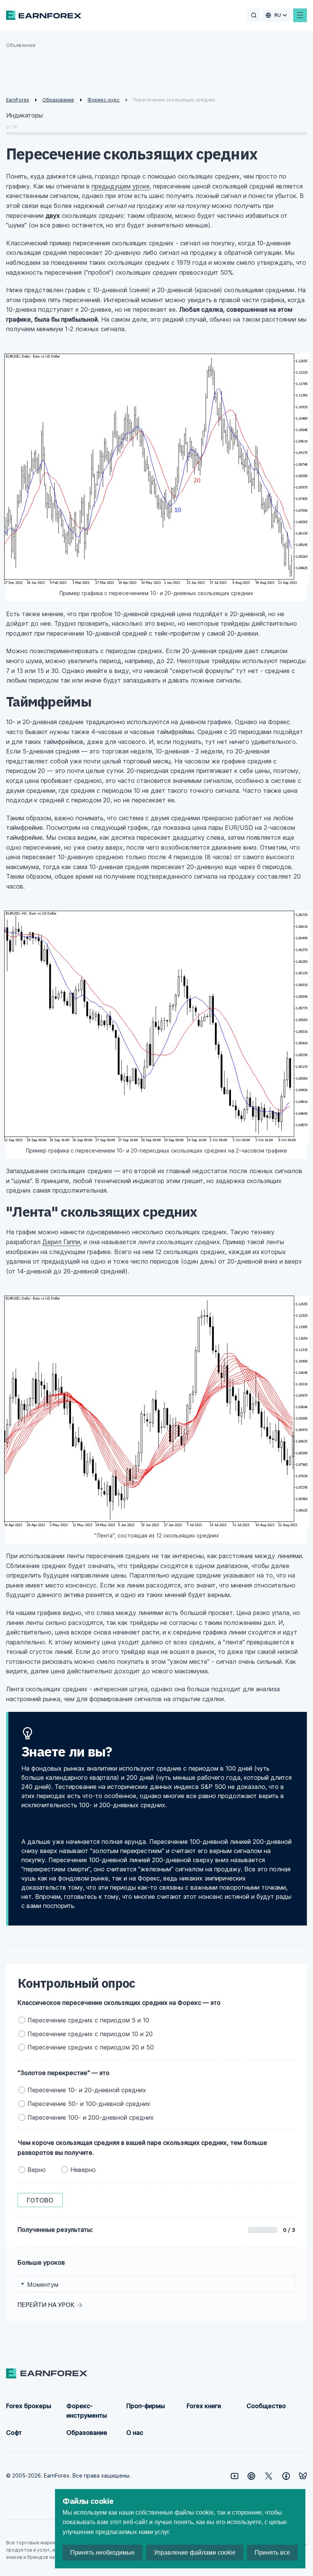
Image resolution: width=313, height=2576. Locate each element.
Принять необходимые (102, 2553)
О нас (135, 2433)
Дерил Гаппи (61, 1242)
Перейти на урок (46, 2305)
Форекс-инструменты (87, 2411)
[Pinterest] (251, 2476)
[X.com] (269, 2476)
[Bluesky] (303, 2476)
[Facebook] (286, 2476)
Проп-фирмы (146, 2406)
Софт (14, 2433)
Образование (87, 2433)
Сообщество (266, 2406)
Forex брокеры (29, 2406)
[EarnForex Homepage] (44, 15)
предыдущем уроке (121, 186)
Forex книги (204, 2406)
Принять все (272, 2553)
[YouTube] (235, 2476)
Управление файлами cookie (195, 2553)
